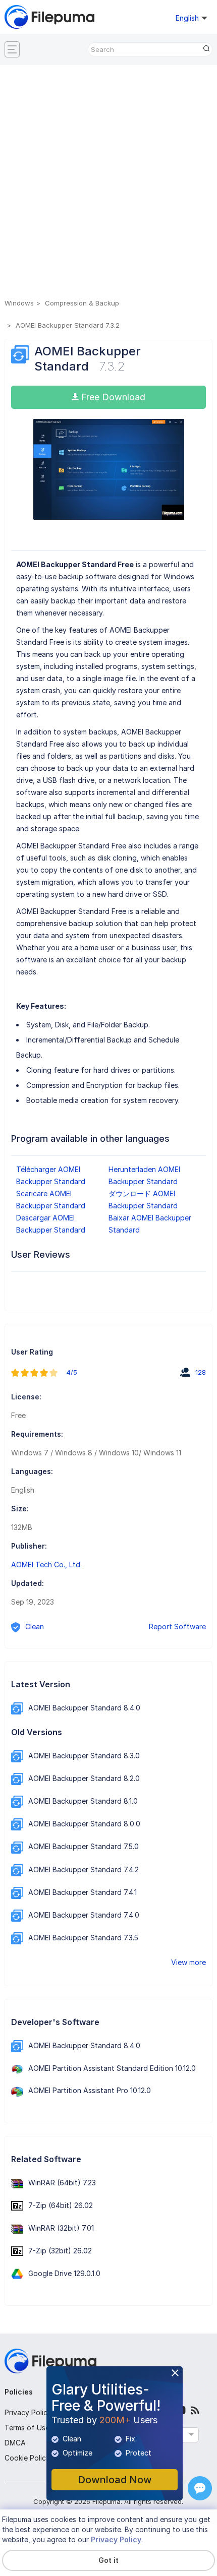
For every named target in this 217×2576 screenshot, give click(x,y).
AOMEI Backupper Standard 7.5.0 (84, 1846)
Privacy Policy (28, 2412)
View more (188, 1962)
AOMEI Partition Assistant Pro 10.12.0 (90, 2090)
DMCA (15, 2443)
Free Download (112, 397)
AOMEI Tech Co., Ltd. (46, 1565)
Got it (108, 2560)
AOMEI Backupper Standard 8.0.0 (84, 1824)
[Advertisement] (108, 183)
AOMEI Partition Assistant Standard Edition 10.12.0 (112, 2068)
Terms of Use (27, 2428)
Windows (19, 303)
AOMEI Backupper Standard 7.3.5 (83, 1938)
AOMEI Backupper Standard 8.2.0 (84, 1778)
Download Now (115, 2480)
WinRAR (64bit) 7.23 (62, 2183)
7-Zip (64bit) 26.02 (61, 2205)
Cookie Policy (27, 2458)
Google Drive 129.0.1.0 (64, 2273)
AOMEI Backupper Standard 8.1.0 (83, 1801)
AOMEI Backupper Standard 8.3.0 (84, 1756)
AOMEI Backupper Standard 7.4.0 (84, 1915)
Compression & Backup (82, 303)
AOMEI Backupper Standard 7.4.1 (83, 1892)
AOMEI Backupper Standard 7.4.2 (84, 1869)
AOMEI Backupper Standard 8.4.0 (84, 1708)
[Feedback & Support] (200, 2488)
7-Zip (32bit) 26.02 (60, 2251)
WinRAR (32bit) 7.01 (61, 2228)
